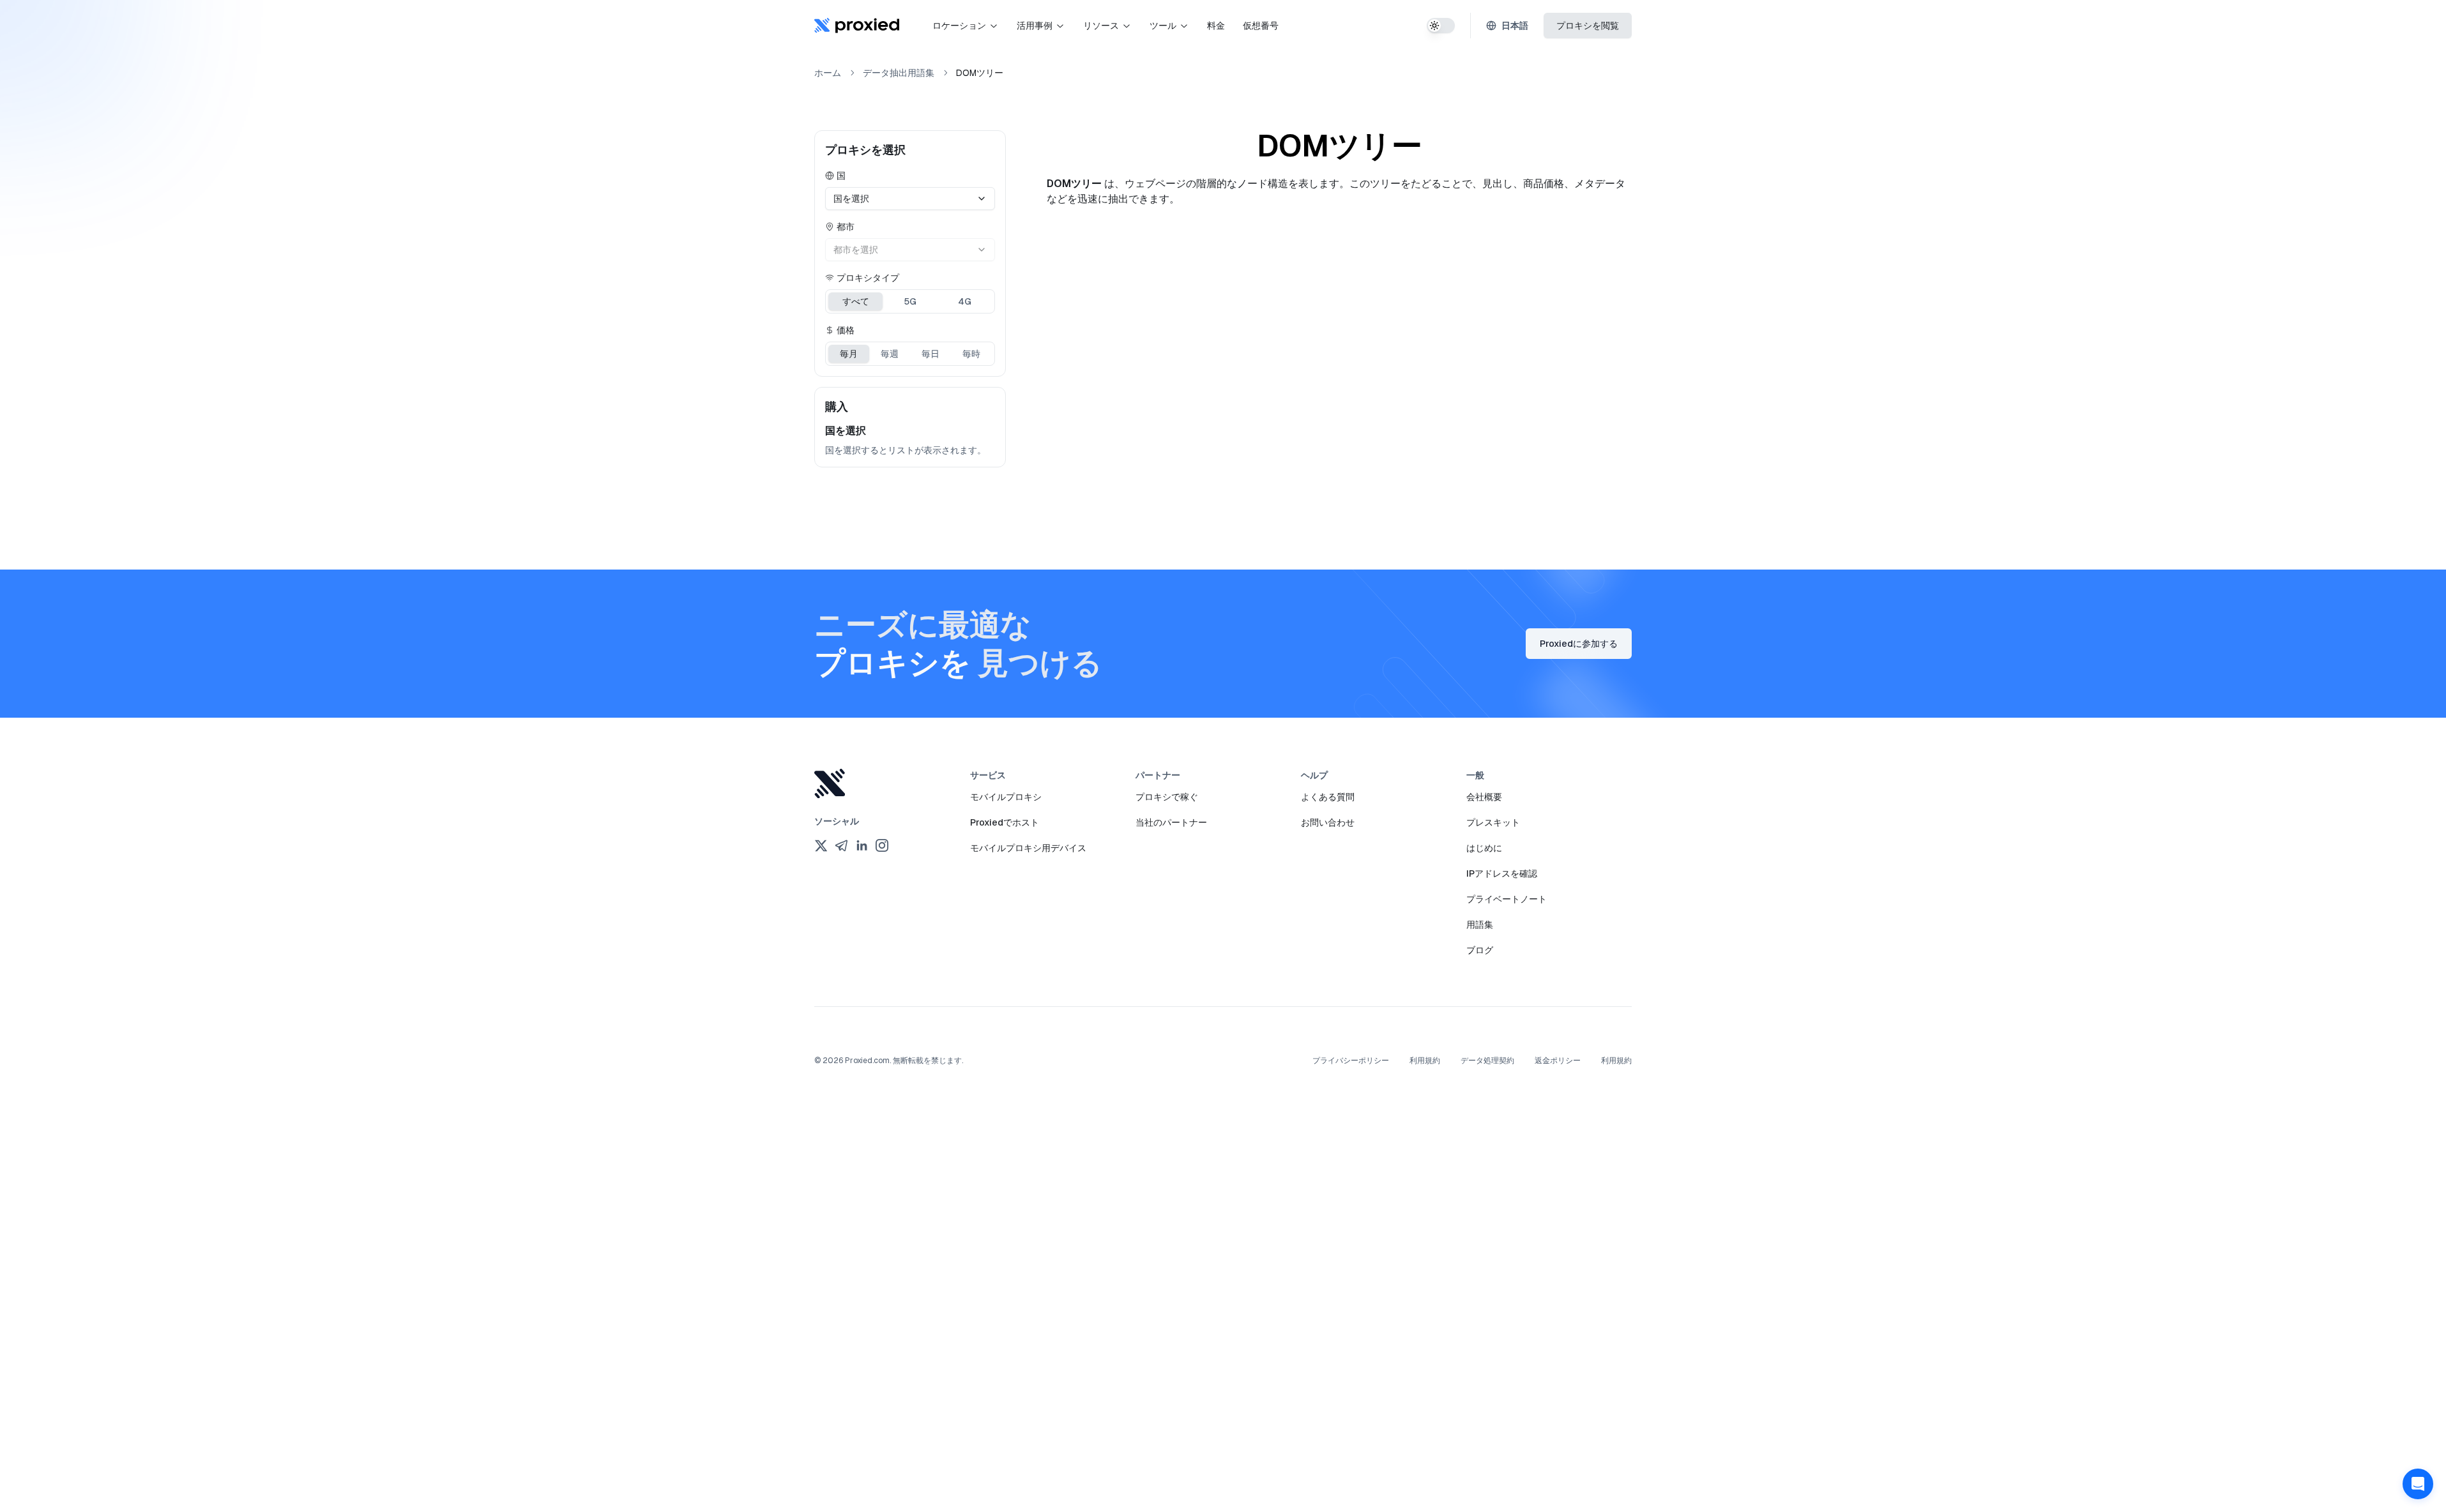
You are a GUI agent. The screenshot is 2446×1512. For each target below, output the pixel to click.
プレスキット (1493, 822)
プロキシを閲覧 (1588, 26)
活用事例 (1035, 26)
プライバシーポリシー (1351, 1061)
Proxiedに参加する (1579, 644)
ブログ (1480, 950)
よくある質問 (1328, 797)
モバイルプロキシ (1006, 797)
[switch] (1441, 26)
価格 (846, 330)
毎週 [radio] (890, 354)
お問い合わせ (1328, 822)
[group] (910, 301)
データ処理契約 (1487, 1061)
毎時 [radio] (971, 354)
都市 (846, 227)
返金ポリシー (1558, 1061)
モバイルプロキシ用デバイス (1028, 848)
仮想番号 (1261, 26)
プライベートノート (1507, 899)
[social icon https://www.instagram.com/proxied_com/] (882, 845)
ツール (1163, 26)
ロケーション (959, 26)
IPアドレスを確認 (1502, 873)
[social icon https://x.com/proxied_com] (821, 845)
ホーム (828, 73)
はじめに (1484, 848)
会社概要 (1484, 797)
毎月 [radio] (849, 354)
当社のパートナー (1171, 822)
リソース (1101, 26)
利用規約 (1425, 1061)
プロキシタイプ (868, 278)
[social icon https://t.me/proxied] (841, 845)
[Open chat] (2418, 1484)
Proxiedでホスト (1005, 822)
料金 (1216, 26)
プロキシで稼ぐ (1167, 797)
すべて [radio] (856, 301)
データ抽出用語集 (899, 73)
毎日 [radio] (931, 354)
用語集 (1480, 925)
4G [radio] (965, 301)
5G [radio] (910, 301)
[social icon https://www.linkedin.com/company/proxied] (862, 845)
